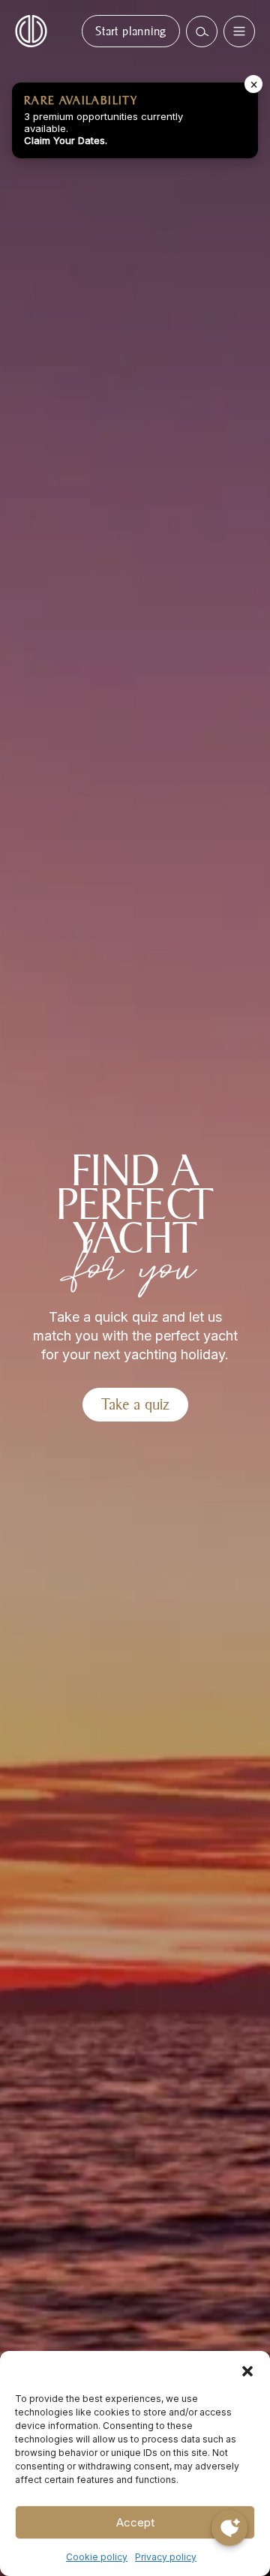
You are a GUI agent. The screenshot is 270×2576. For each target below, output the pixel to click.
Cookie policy (97, 2557)
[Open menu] (239, 32)
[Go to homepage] (31, 30)
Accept (135, 2522)
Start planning (131, 31)
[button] (247, 2370)
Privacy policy (166, 2557)
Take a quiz (135, 1404)
